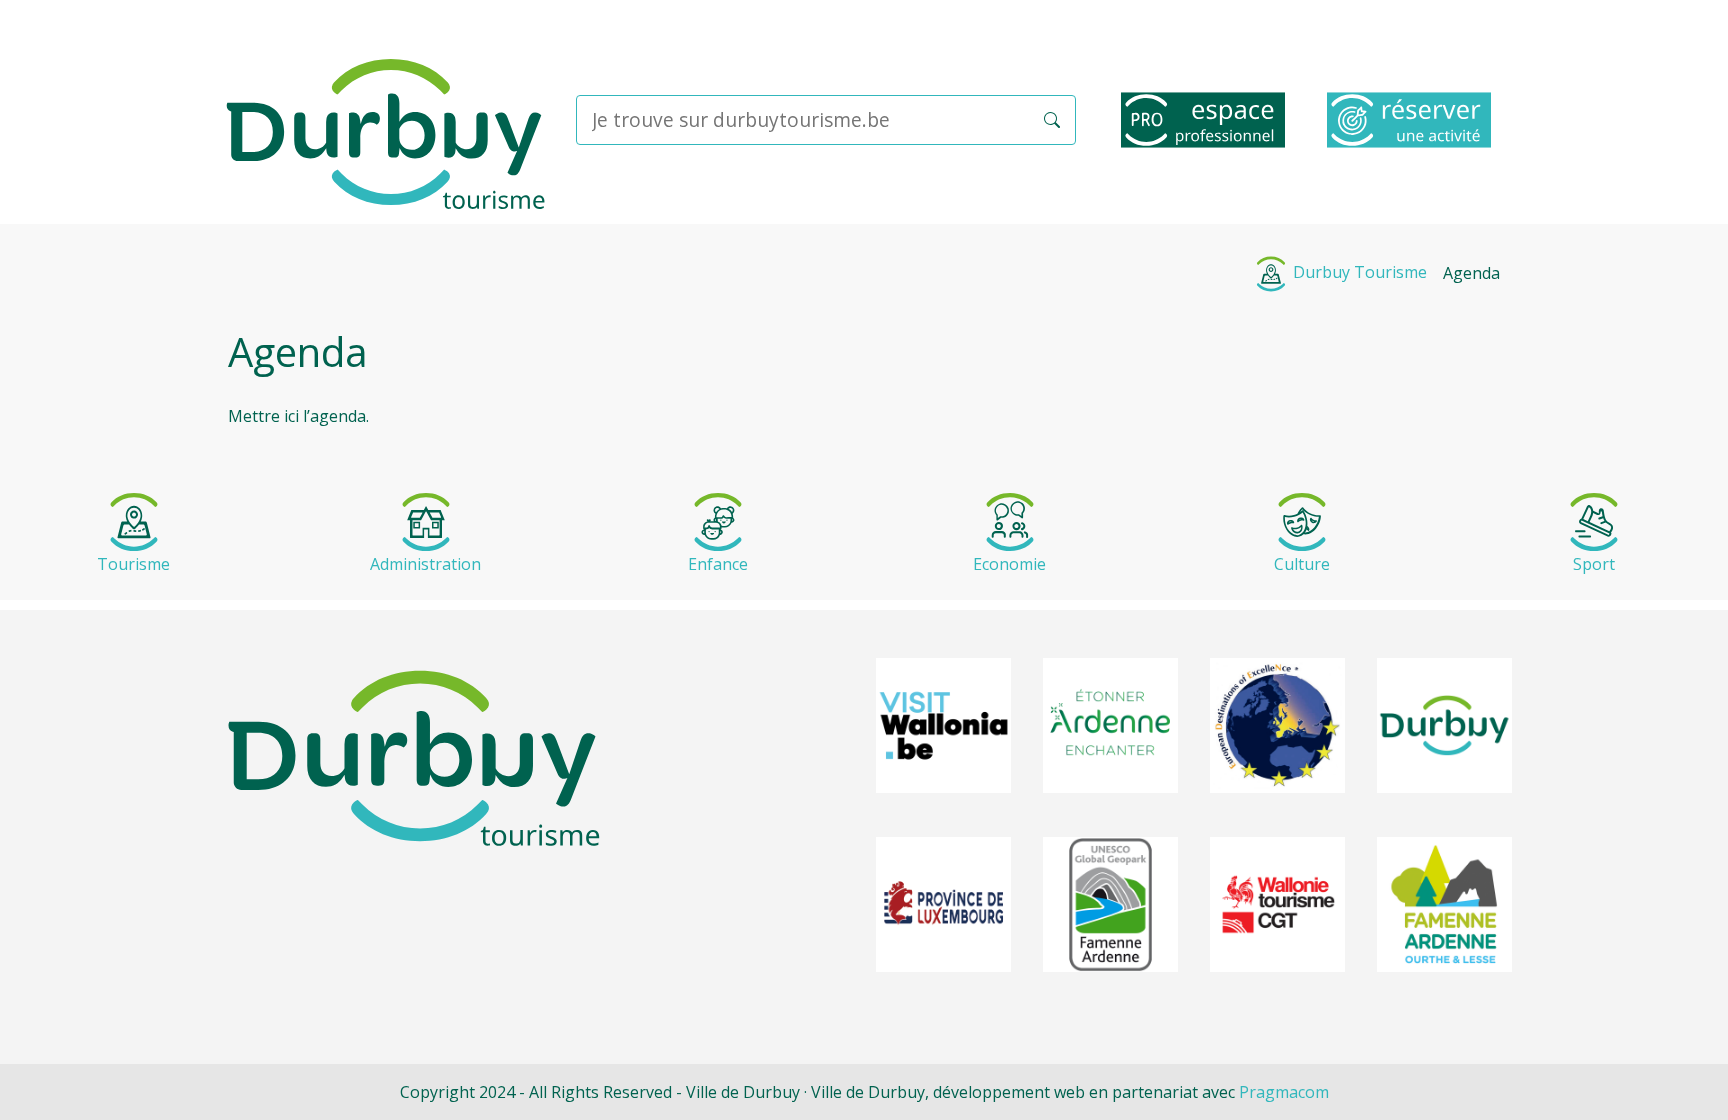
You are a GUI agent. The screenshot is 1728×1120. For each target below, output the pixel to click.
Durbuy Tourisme (1358, 272)
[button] (1052, 120)
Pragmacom (1284, 1092)
